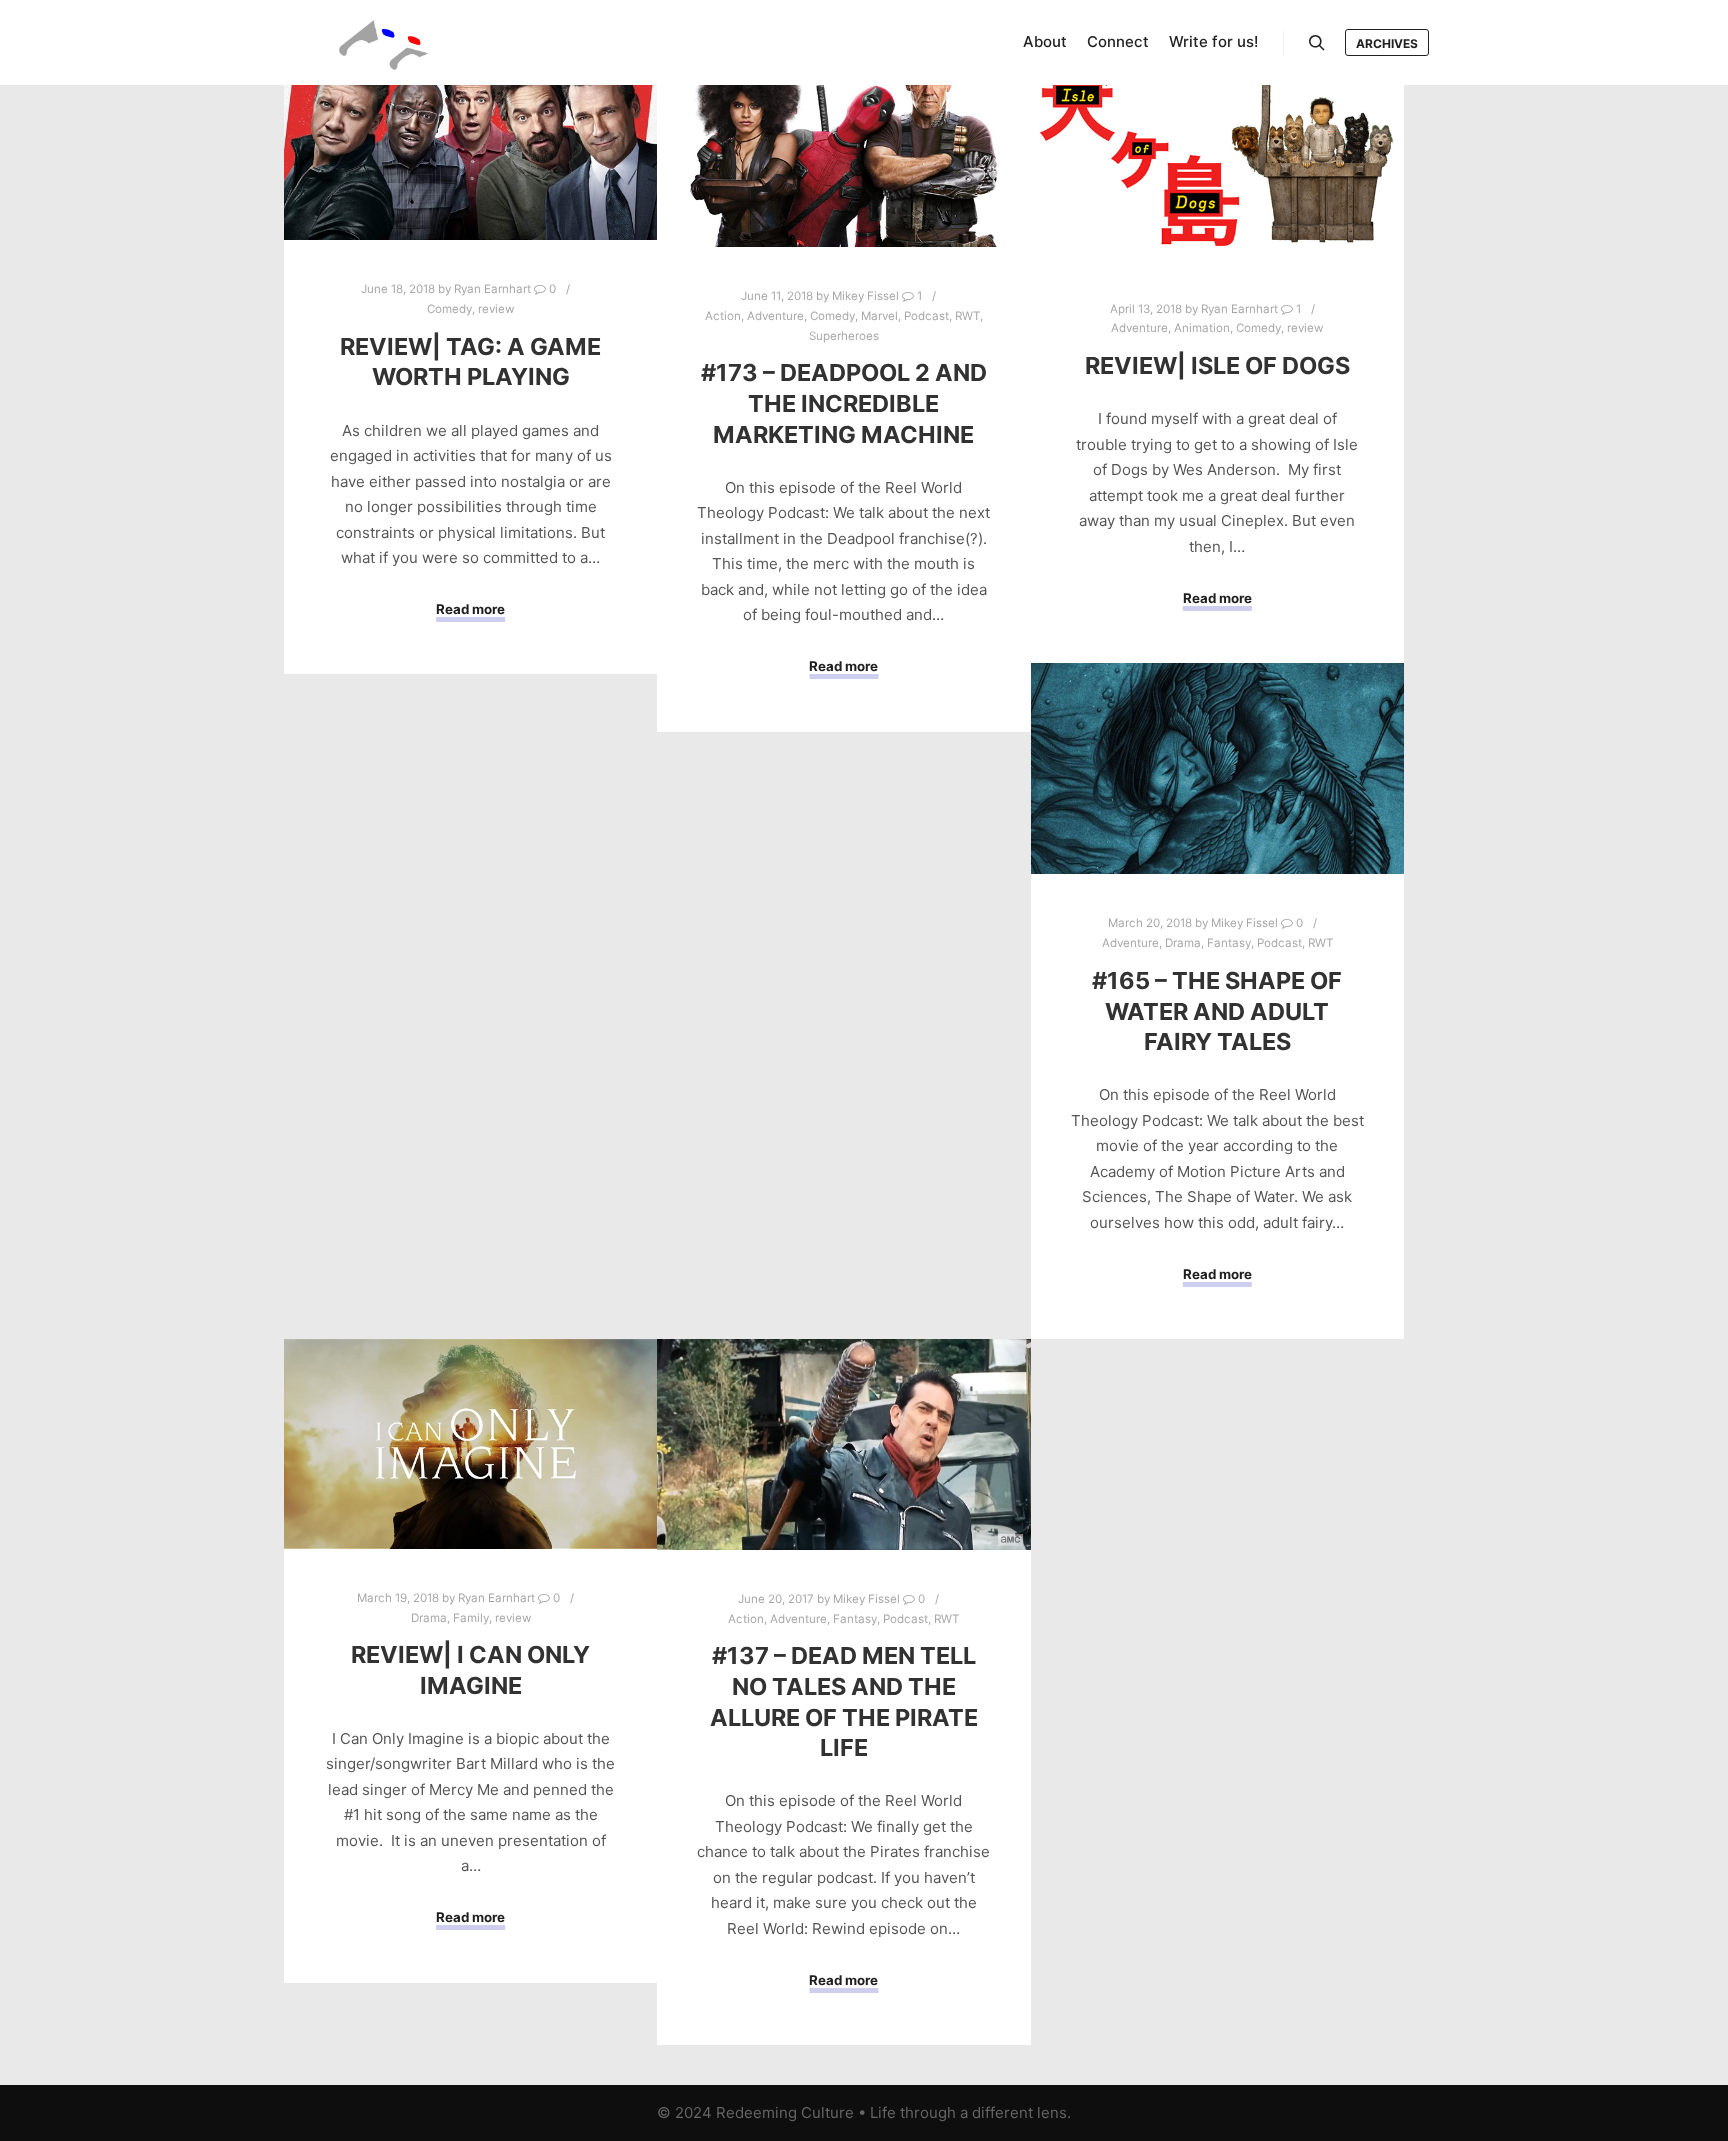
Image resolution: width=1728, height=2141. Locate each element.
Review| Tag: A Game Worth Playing (470, 362)
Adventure (775, 316)
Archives (1387, 43)
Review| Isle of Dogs (1217, 365)
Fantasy (1229, 943)
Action (723, 316)
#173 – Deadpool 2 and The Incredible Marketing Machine (844, 403)
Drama (1183, 943)
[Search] (1317, 43)
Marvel (879, 316)
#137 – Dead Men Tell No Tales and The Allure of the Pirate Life (844, 1701)
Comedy (449, 309)
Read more (470, 609)
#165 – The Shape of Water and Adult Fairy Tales (1217, 1011)
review (496, 309)
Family (471, 1618)
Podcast (926, 316)
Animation (1202, 328)
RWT (967, 316)
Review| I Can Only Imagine (470, 1670)
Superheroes (844, 336)
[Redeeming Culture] (384, 42)
